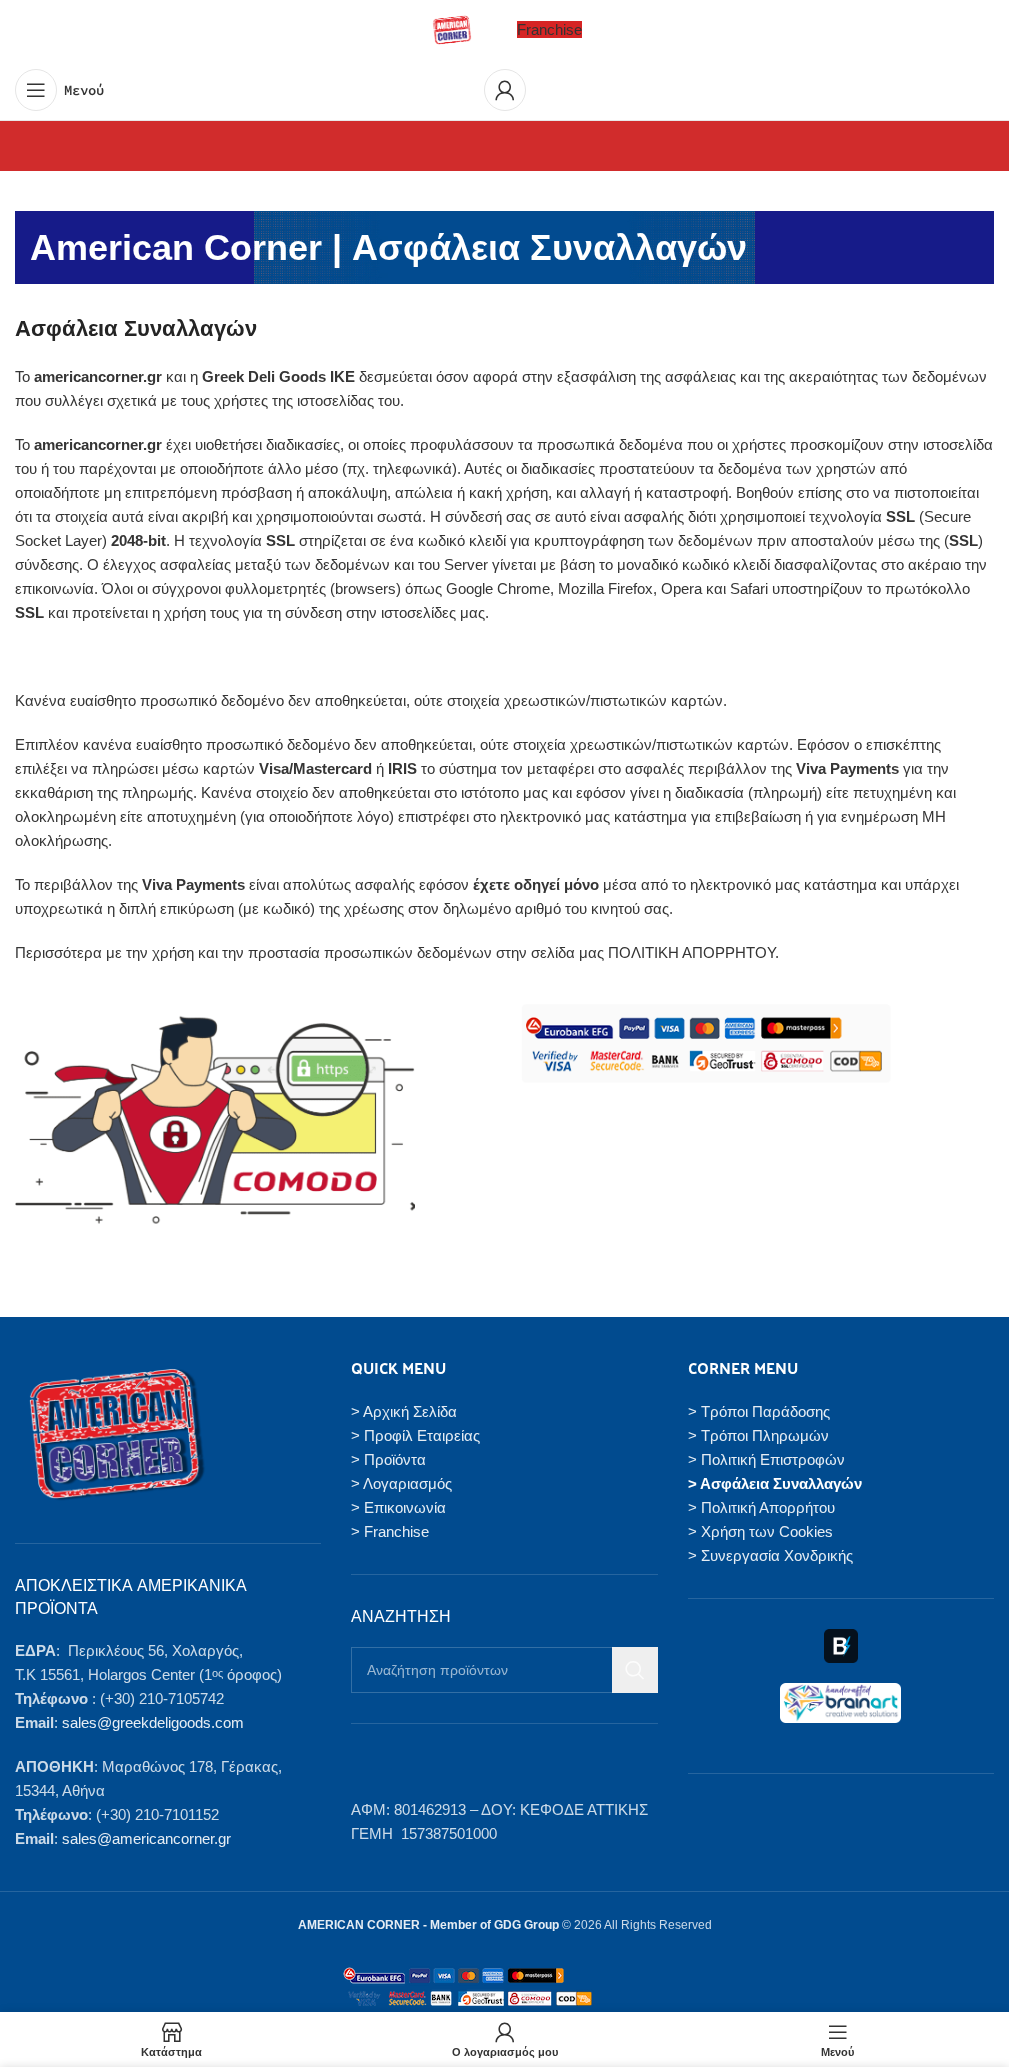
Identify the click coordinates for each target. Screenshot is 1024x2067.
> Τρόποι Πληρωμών (758, 1435)
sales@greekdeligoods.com (153, 1722)
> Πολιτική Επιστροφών (766, 1459)
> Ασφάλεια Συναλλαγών (775, 1483)
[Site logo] (452, 28)
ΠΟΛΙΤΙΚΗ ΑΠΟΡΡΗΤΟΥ (691, 952)
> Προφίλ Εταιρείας (415, 1435)
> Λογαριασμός (401, 1483)
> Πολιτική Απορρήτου (761, 1507)
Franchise (549, 29)
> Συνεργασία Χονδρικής (770, 1555)
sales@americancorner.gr (146, 1838)
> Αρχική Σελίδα (404, 1411)
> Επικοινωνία (398, 1507)
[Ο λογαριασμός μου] (505, 90)
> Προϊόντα (388, 1459)
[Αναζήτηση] (635, 1670)
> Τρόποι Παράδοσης (759, 1411)
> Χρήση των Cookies (760, 1531)
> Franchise (390, 1531)
